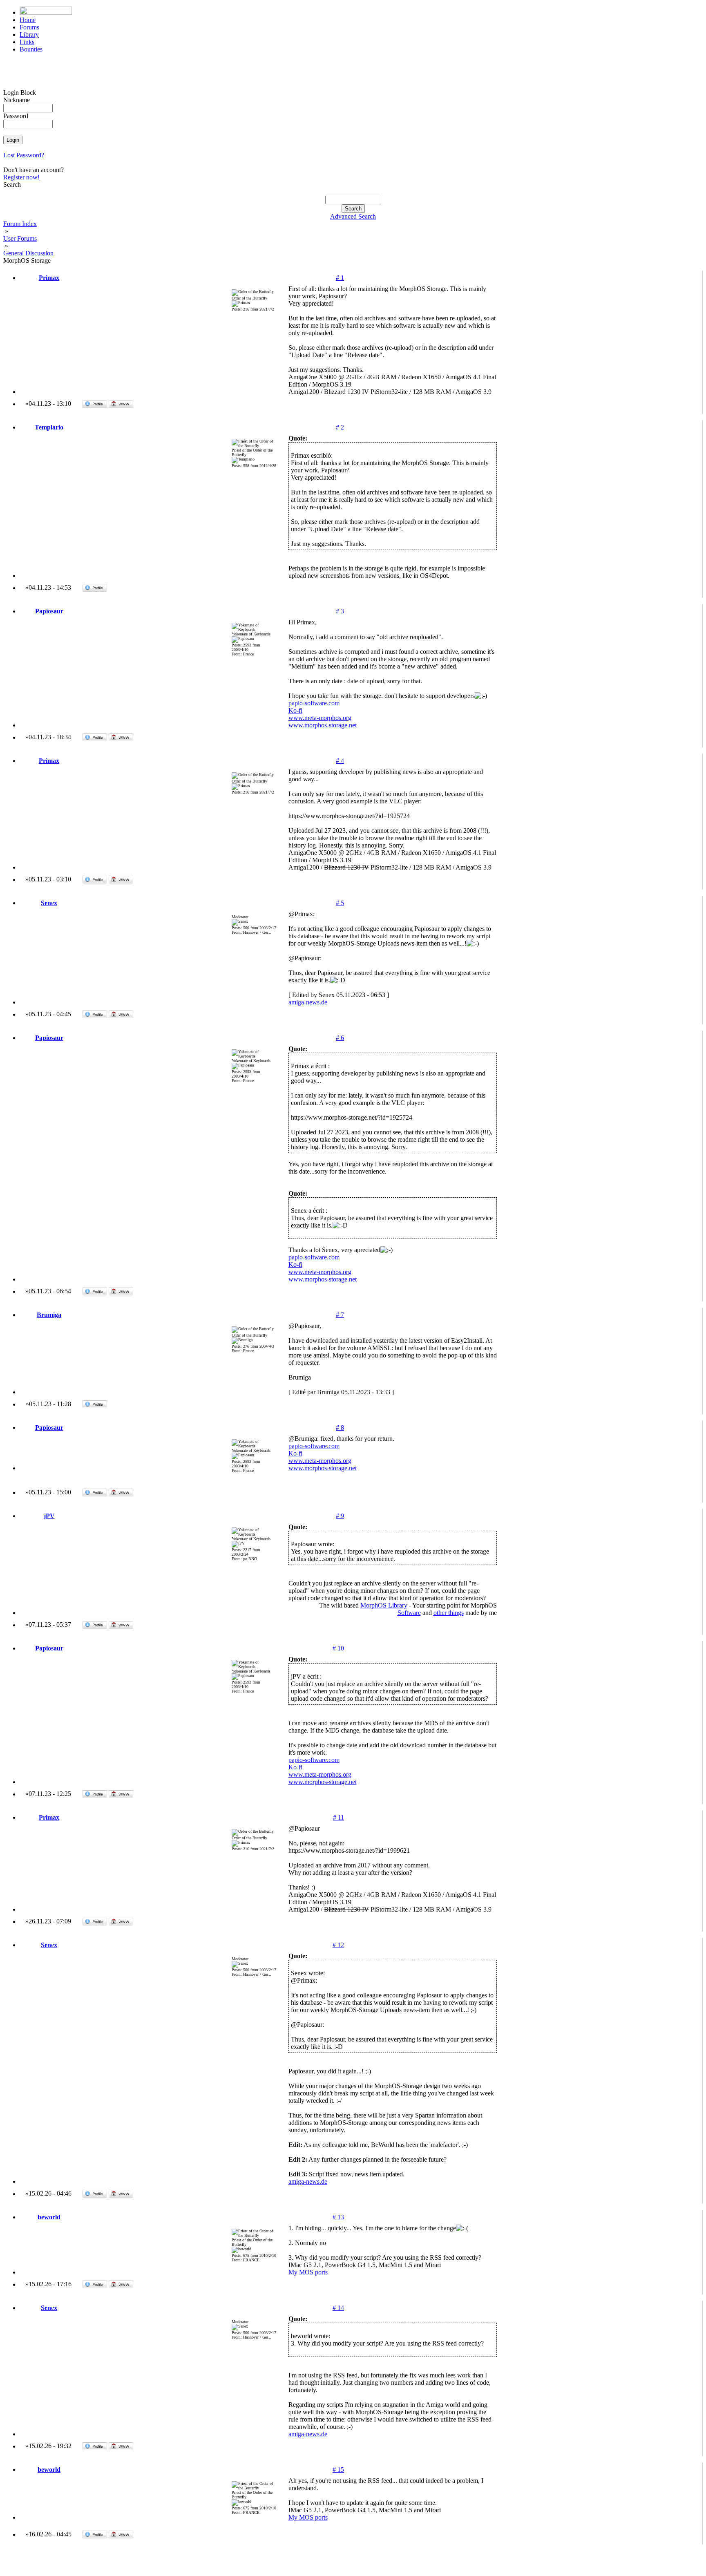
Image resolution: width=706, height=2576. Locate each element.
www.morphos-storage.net (323, 725)
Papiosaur (49, 611)
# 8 (340, 1428)
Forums (29, 27)
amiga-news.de (308, 1002)
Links (27, 42)
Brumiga (49, 1315)
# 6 (340, 1038)
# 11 (338, 1817)
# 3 (340, 611)
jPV (49, 1516)
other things (449, 1613)
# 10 (338, 1648)
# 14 (338, 2308)
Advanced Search (353, 216)
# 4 (340, 761)
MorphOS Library (384, 1605)
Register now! (21, 177)
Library (29, 35)
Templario (49, 427)
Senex (49, 903)
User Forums (20, 238)
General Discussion (28, 253)
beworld (49, 2217)
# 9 (340, 1516)
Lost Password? (24, 155)
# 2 (340, 427)
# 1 (340, 278)
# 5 (340, 903)
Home (28, 20)
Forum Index (20, 224)
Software (409, 1613)
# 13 (338, 2217)
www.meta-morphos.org (320, 718)
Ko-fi (295, 710)
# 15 (338, 2470)
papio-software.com (314, 703)
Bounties (31, 49)
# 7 (340, 1315)
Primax (49, 278)
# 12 (338, 1945)
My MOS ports (308, 2272)
